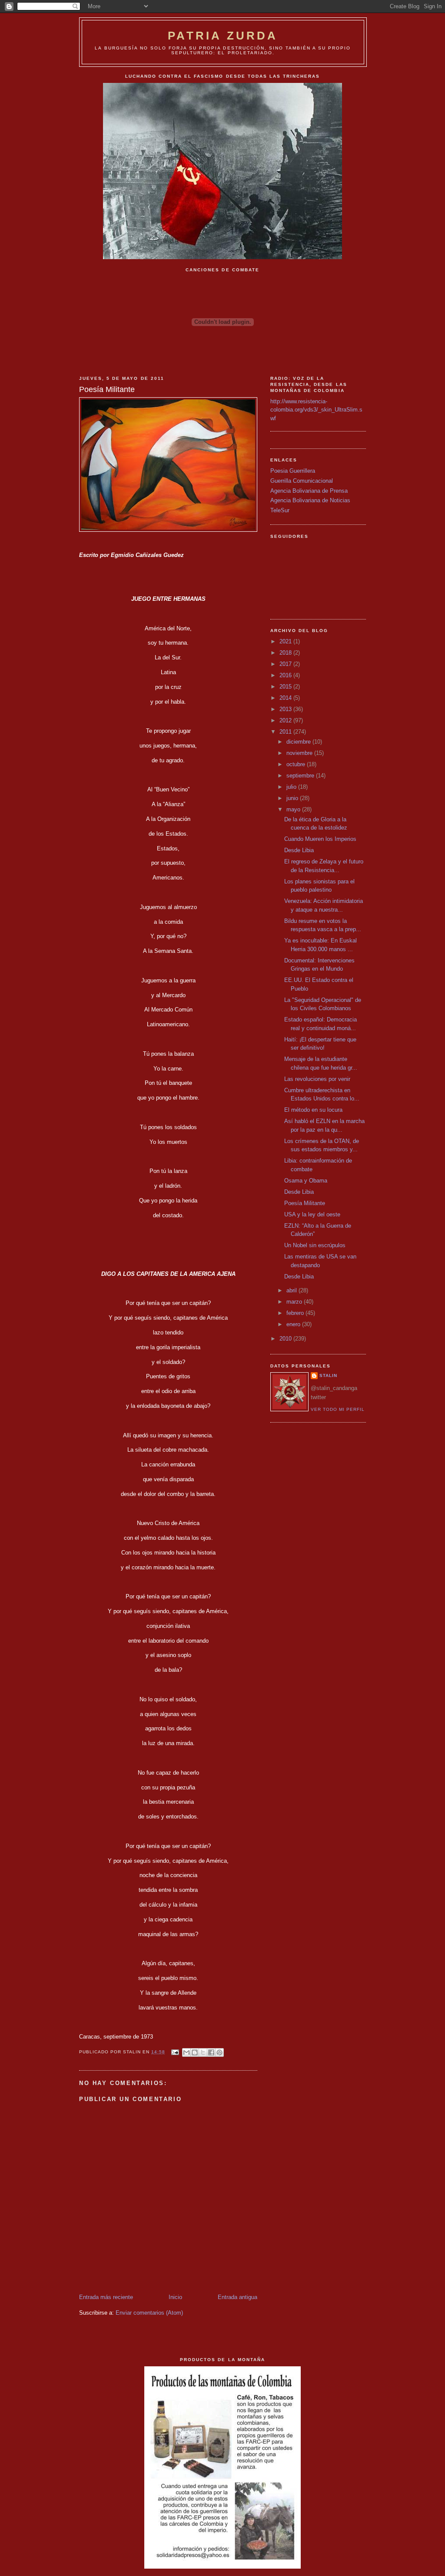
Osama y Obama (306, 1181)
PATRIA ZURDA (223, 36)
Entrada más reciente (106, 2297)
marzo (295, 1302)
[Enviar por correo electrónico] (186, 2052)
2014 (286, 698)
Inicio (175, 2297)
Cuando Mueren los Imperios (320, 839)
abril (292, 1290)
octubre (297, 764)
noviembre (300, 753)
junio (293, 798)
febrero (296, 1313)
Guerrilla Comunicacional (302, 481)
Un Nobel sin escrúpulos (315, 1245)
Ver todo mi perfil (338, 1409)
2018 (286, 653)
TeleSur (280, 510)
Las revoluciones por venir (317, 1079)
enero (294, 1324)
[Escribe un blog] (195, 2052)
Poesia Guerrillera (293, 471)
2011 (286, 732)
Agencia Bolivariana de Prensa (309, 491)
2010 (286, 1339)
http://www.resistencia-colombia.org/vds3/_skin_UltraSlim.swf (316, 410)
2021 (286, 641)
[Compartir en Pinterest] (219, 2052)
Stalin (328, 1375)
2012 (286, 720)
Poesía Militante (305, 1203)
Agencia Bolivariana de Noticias (310, 500)
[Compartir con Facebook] (211, 2052)
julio (292, 787)
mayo (294, 809)
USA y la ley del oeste (312, 1214)
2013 (286, 709)
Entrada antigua (237, 2297)
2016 (286, 675)
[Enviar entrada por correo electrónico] (174, 2052)
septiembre (301, 776)
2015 (286, 687)
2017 (286, 664)
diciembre (299, 742)
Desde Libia (299, 850)
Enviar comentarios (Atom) (149, 2313)
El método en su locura (313, 1110)
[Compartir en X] (203, 2052)
